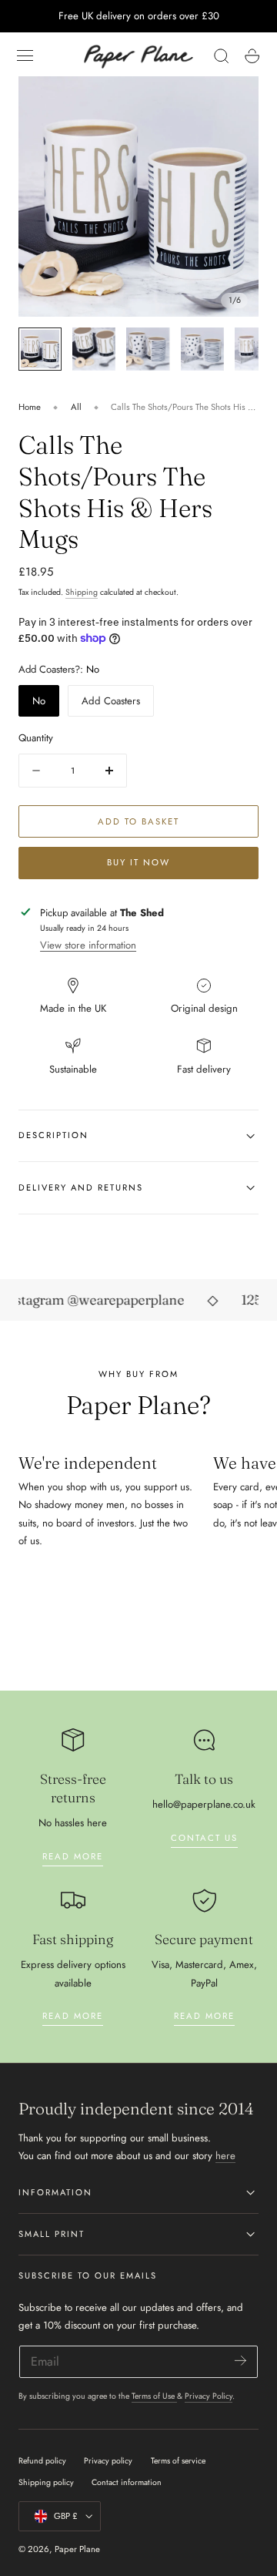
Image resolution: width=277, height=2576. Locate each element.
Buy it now (138, 862)
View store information (88, 945)
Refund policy (42, 2461)
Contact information (127, 2482)
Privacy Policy (209, 2396)
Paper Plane (77, 2549)
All (76, 407)
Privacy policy (108, 2461)
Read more (73, 1856)
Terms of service (178, 2461)
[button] (25, 56)
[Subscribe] (240, 2361)
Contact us (204, 1838)
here (225, 2156)
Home (30, 407)
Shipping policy (46, 2482)
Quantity (36, 738)
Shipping (82, 592)
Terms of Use (154, 2396)
